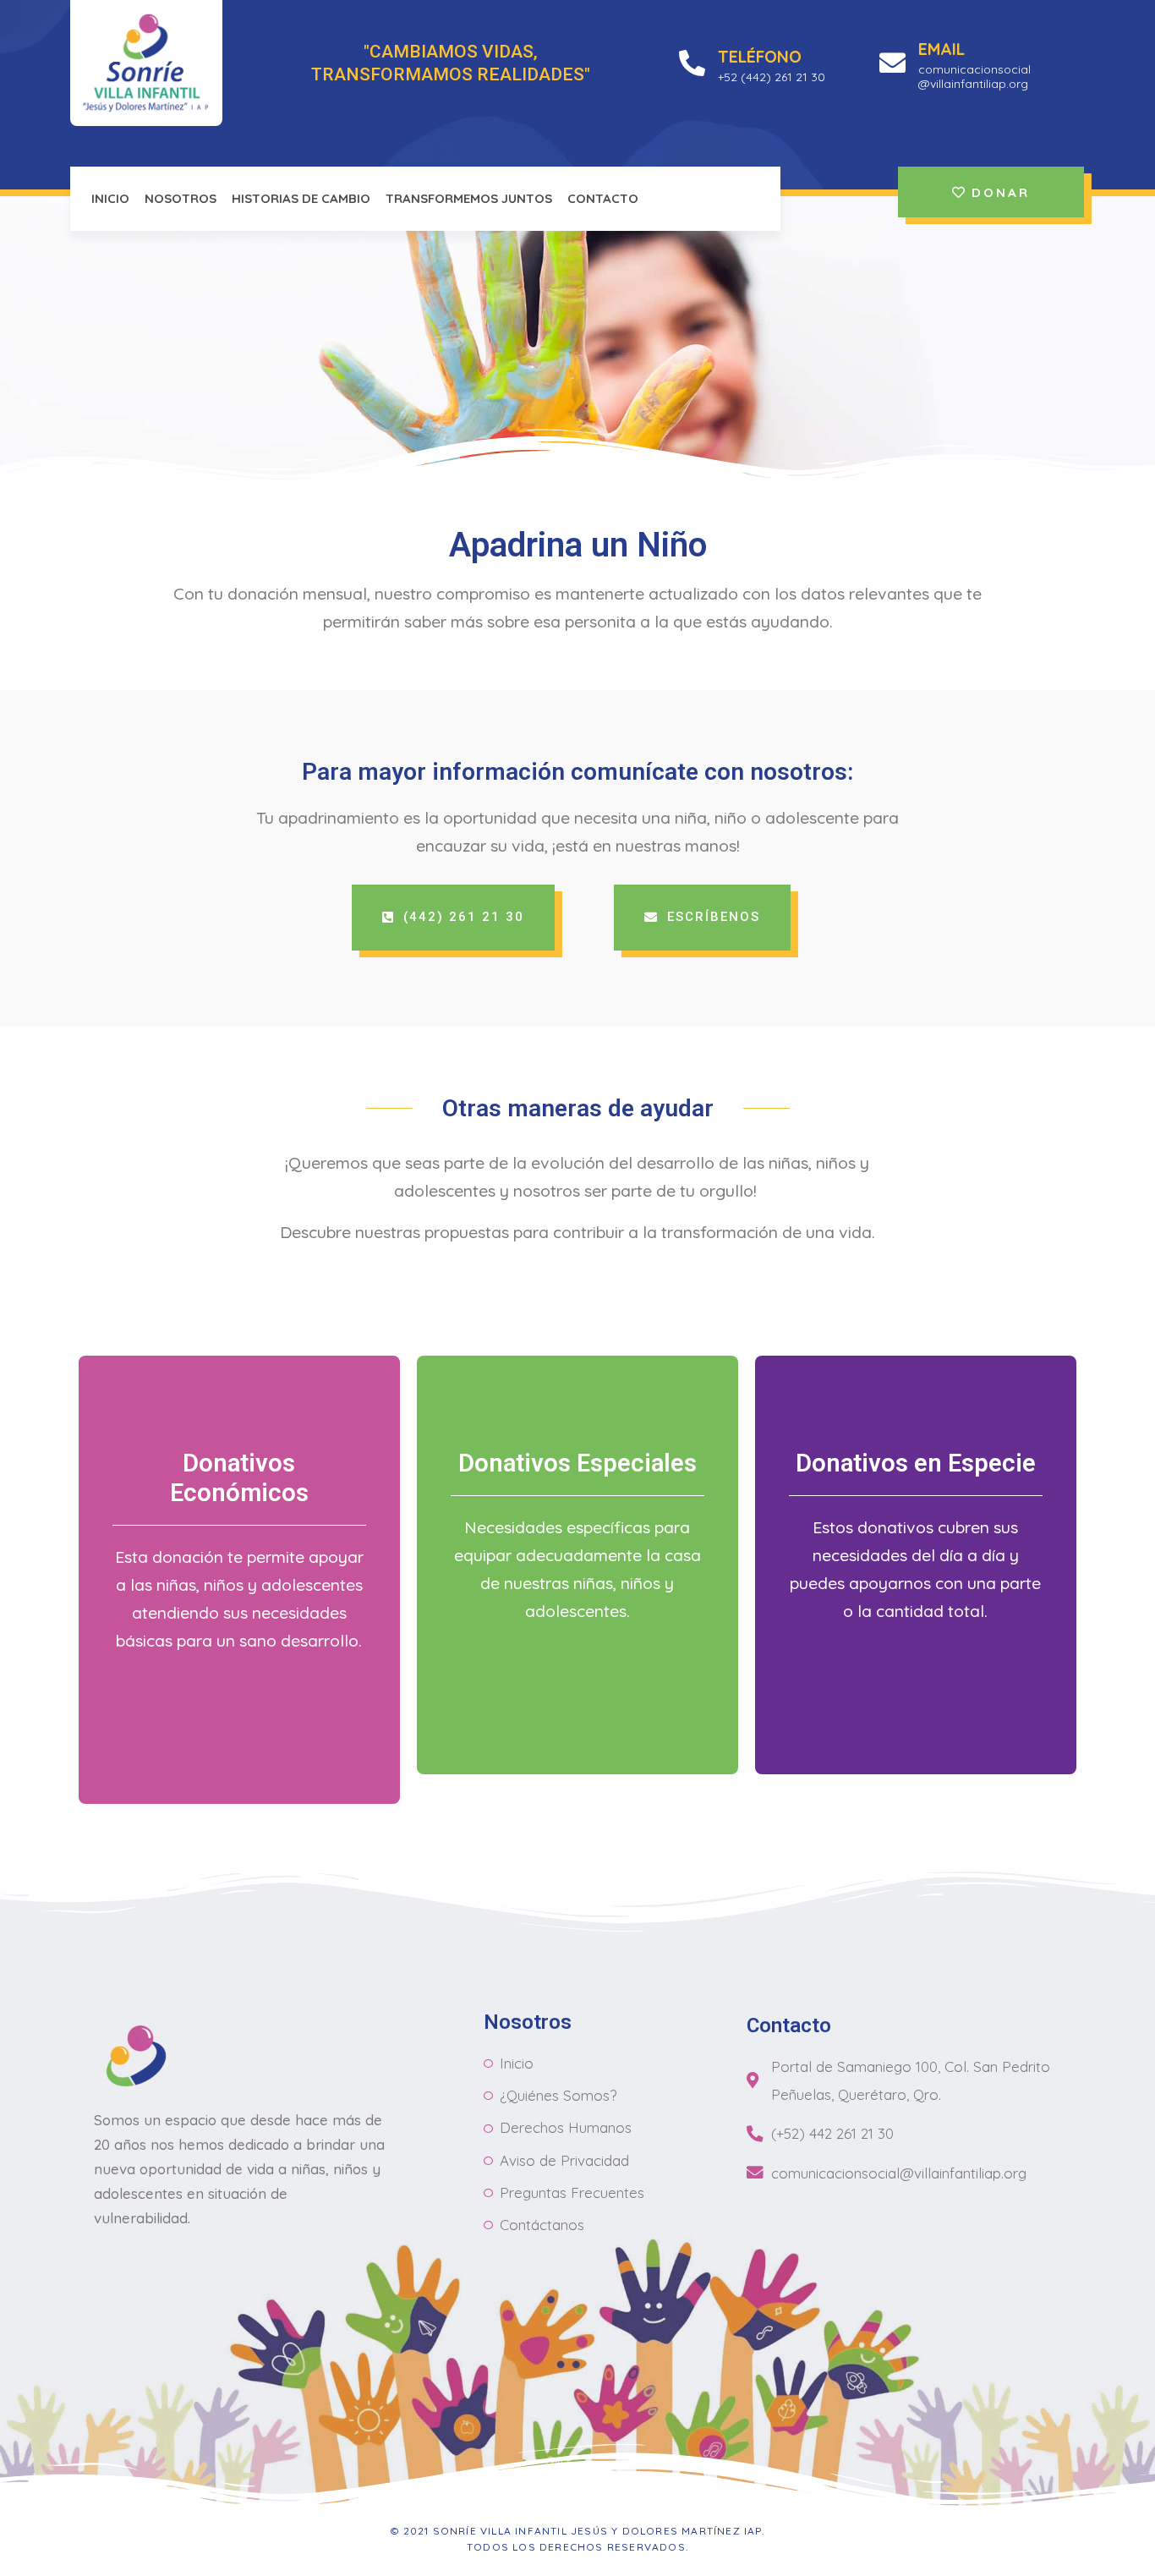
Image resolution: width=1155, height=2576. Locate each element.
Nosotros (181, 198)
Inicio (110, 198)
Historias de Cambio (301, 198)
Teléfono (760, 56)
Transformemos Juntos (469, 198)
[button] (453, 918)
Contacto (603, 198)
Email (942, 49)
